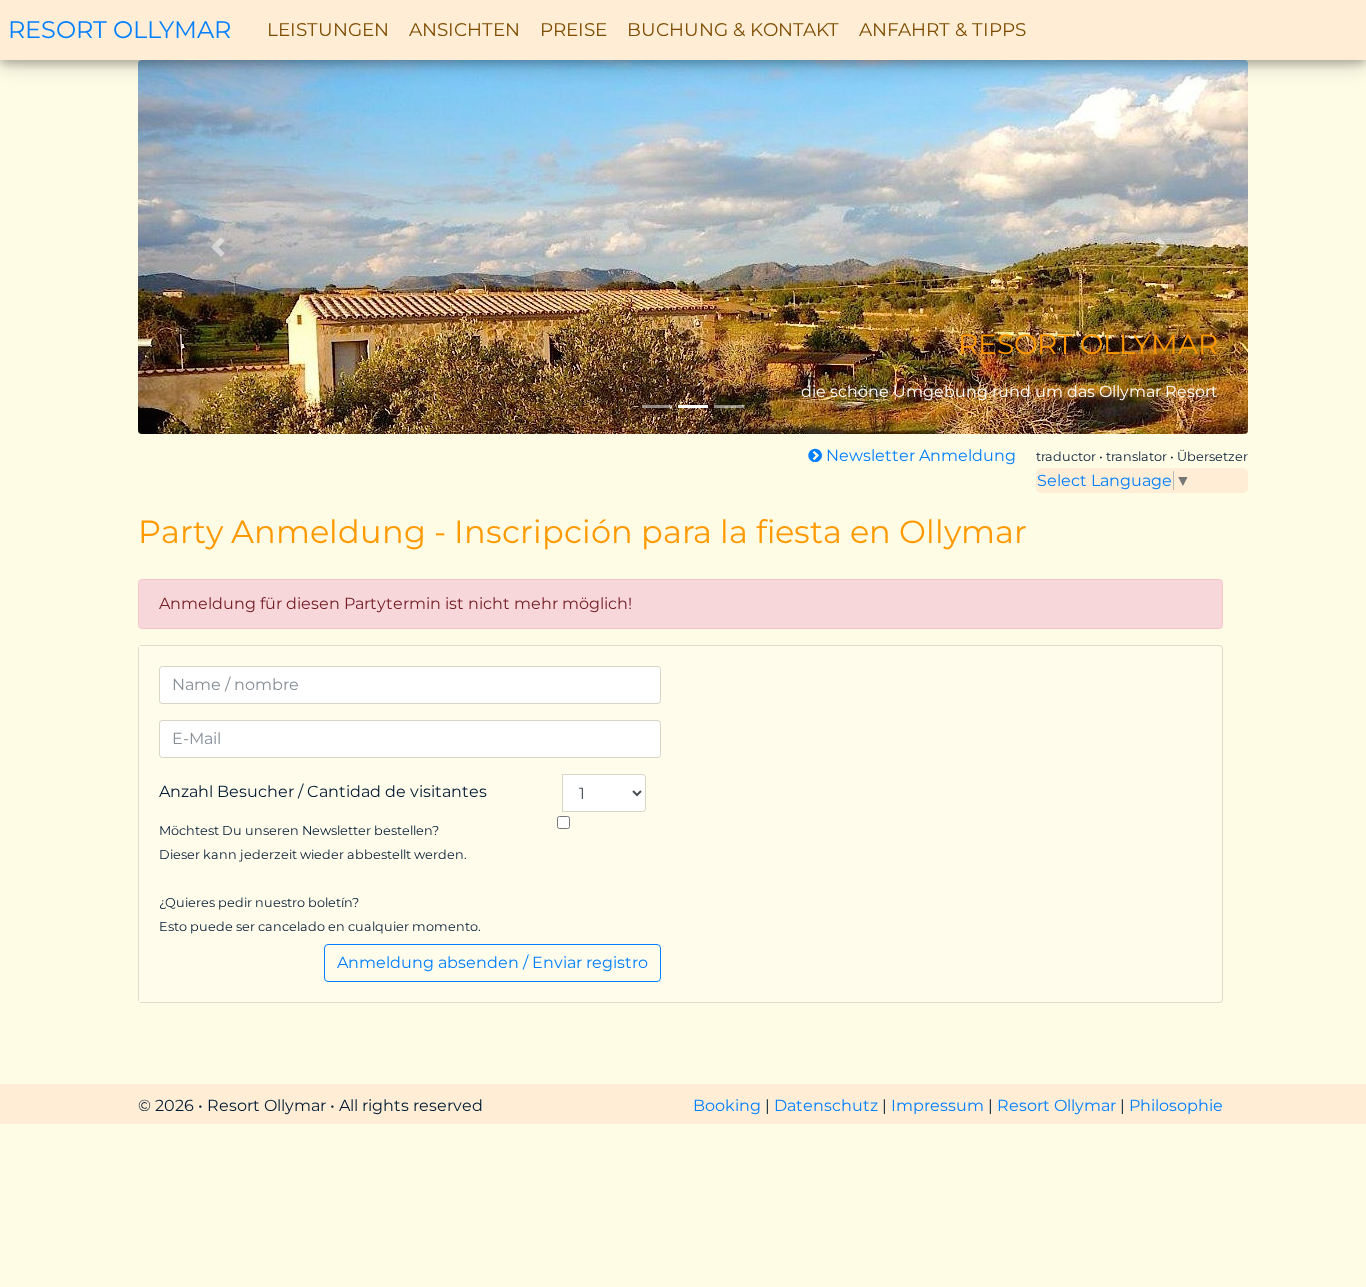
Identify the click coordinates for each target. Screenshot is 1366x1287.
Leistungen (328, 29)
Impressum (939, 1105)
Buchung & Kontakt (733, 29)
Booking (729, 1105)
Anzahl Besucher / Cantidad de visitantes (323, 791)
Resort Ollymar (1056, 1105)
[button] (221, 247)
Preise (573, 29)
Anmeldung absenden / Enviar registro (492, 962)
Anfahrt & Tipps (942, 29)
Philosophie (1176, 1105)
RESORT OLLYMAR (119, 29)
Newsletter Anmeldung (919, 455)
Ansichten (464, 29)
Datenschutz (828, 1105)
